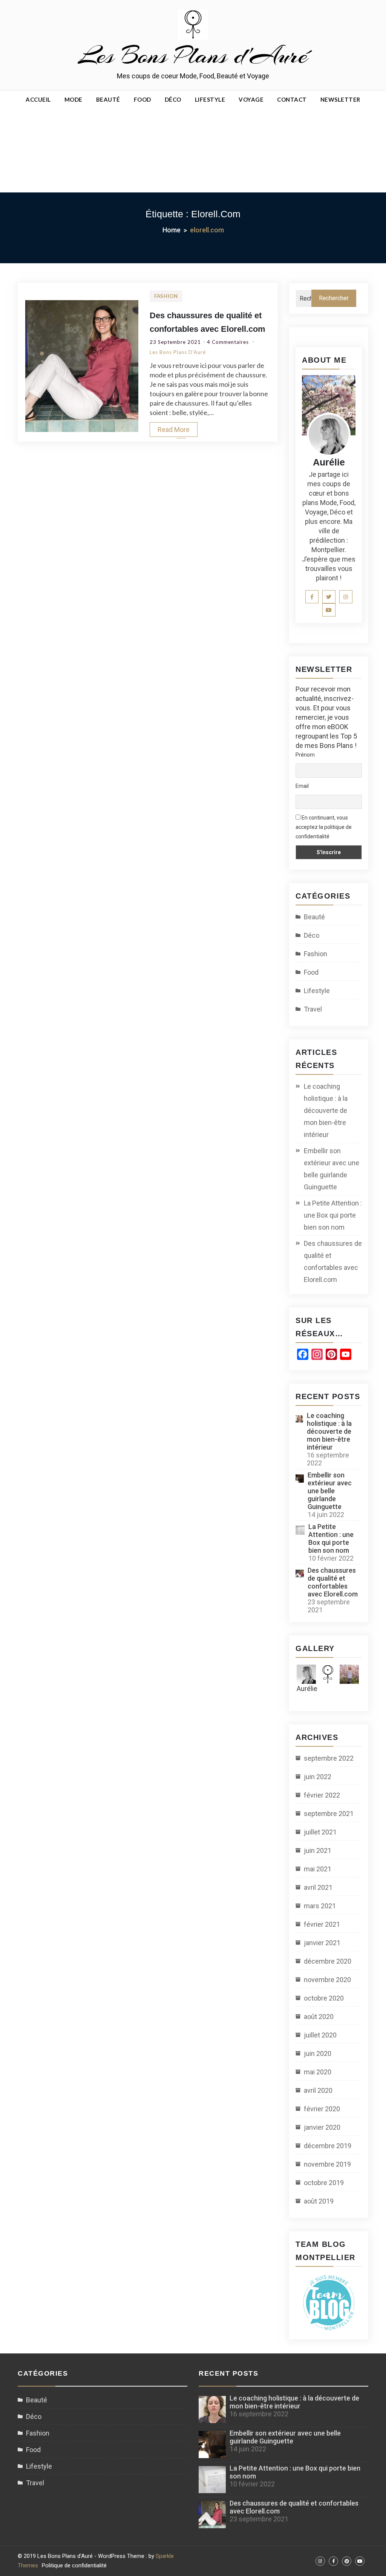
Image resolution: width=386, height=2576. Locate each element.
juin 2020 (318, 2053)
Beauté (108, 99)
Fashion (166, 296)
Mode (74, 99)
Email (302, 786)
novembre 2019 (327, 2164)
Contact (292, 99)
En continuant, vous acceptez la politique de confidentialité (324, 827)
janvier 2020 (322, 2127)
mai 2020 (318, 2072)
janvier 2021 (322, 1943)
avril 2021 (318, 1887)
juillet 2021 (320, 1832)
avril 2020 (318, 2090)
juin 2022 (318, 1777)
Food (142, 99)
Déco (173, 99)
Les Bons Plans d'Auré (193, 55)
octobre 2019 (324, 2183)
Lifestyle (210, 99)
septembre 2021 (329, 1814)
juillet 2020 (320, 2035)
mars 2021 (320, 1906)
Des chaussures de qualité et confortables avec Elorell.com (333, 1261)
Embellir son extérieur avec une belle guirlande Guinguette (332, 1169)
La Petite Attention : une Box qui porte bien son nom (333, 1215)
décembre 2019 (328, 2146)
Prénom (305, 755)
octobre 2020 (324, 1998)
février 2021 (322, 1924)
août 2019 (319, 2201)
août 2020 (319, 2017)
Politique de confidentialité (74, 2565)
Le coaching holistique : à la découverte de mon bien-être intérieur (326, 1110)
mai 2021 (318, 1869)
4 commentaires (229, 342)
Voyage (251, 99)
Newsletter (340, 99)
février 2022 (322, 1795)
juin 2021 (318, 1850)
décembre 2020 (328, 1961)
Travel (313, 1009)
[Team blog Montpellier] (329, 2302)
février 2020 (322, 2109)
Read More (174, 430)
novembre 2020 (327, 1980)
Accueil (38, 99)
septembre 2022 (329, 1758)
